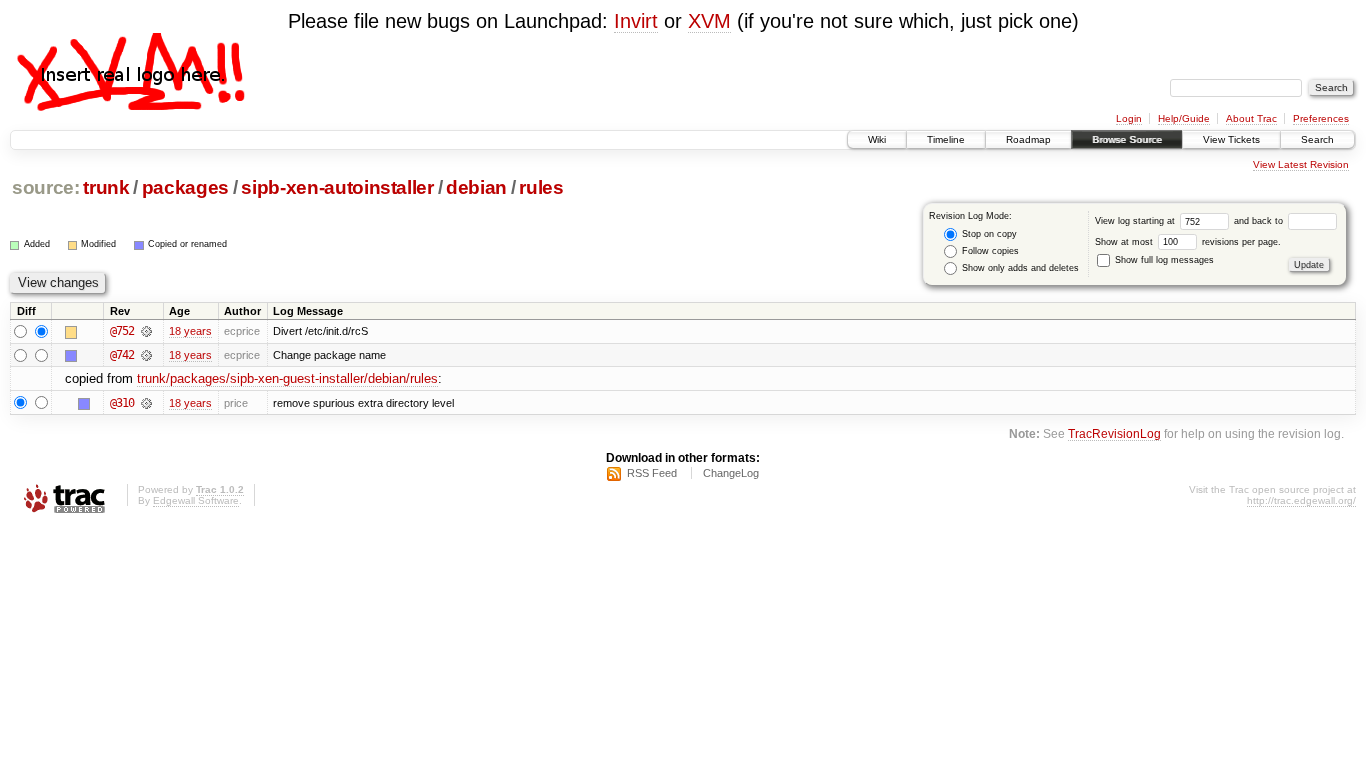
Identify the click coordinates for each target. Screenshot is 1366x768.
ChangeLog (731, 473)
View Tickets (1231, 139)
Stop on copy (988, 234)
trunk (106, 187)
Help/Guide (1184, 118)
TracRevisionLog (1114, 433)
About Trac (1251, 118)
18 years (190, 331)
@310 (122, 403)
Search (1317, 139)
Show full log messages (1163, 260)
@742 (122, 355)
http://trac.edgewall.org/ (1301, 500)
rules (541, 187)
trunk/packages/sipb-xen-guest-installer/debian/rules (287, 378)
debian (476, 187)
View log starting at (1136, 221)
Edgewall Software (196, 500)
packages (185, 187)
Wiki (877, 139)
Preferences (1321, 118)
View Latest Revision (1301, 164)
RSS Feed (652, 473)
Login (1129, 118)
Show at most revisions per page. (1188, 242)
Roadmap (1028, 139)
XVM (709, 21)
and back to (1260, 221)
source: (46, 187)
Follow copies (989, 251)
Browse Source (1127, 139)
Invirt (636, 21)
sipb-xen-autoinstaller (337, 187)
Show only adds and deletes (1019, 268)
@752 (122, 331)
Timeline (946, 139)
